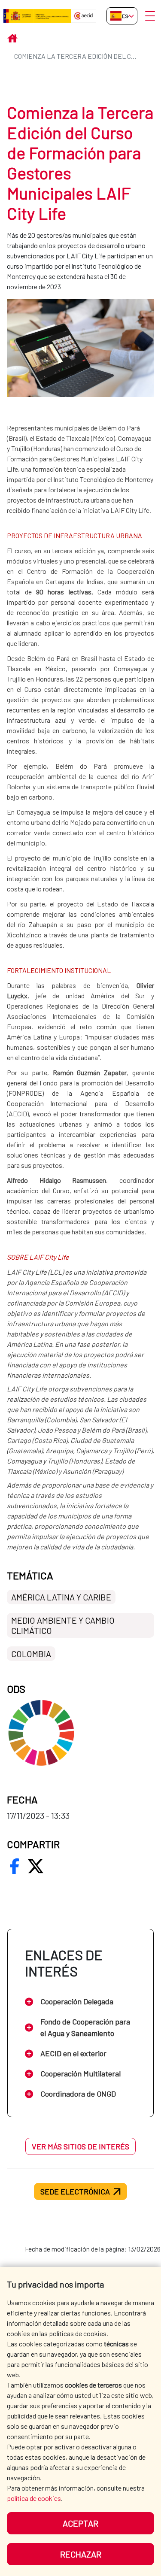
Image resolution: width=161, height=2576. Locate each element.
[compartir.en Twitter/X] (36, 1866)
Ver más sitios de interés (80, 2146)
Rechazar (81, 2554)
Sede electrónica (75, 2191)
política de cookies (34, 2498)
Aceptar (80, 2523)
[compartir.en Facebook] (15, 1866)
